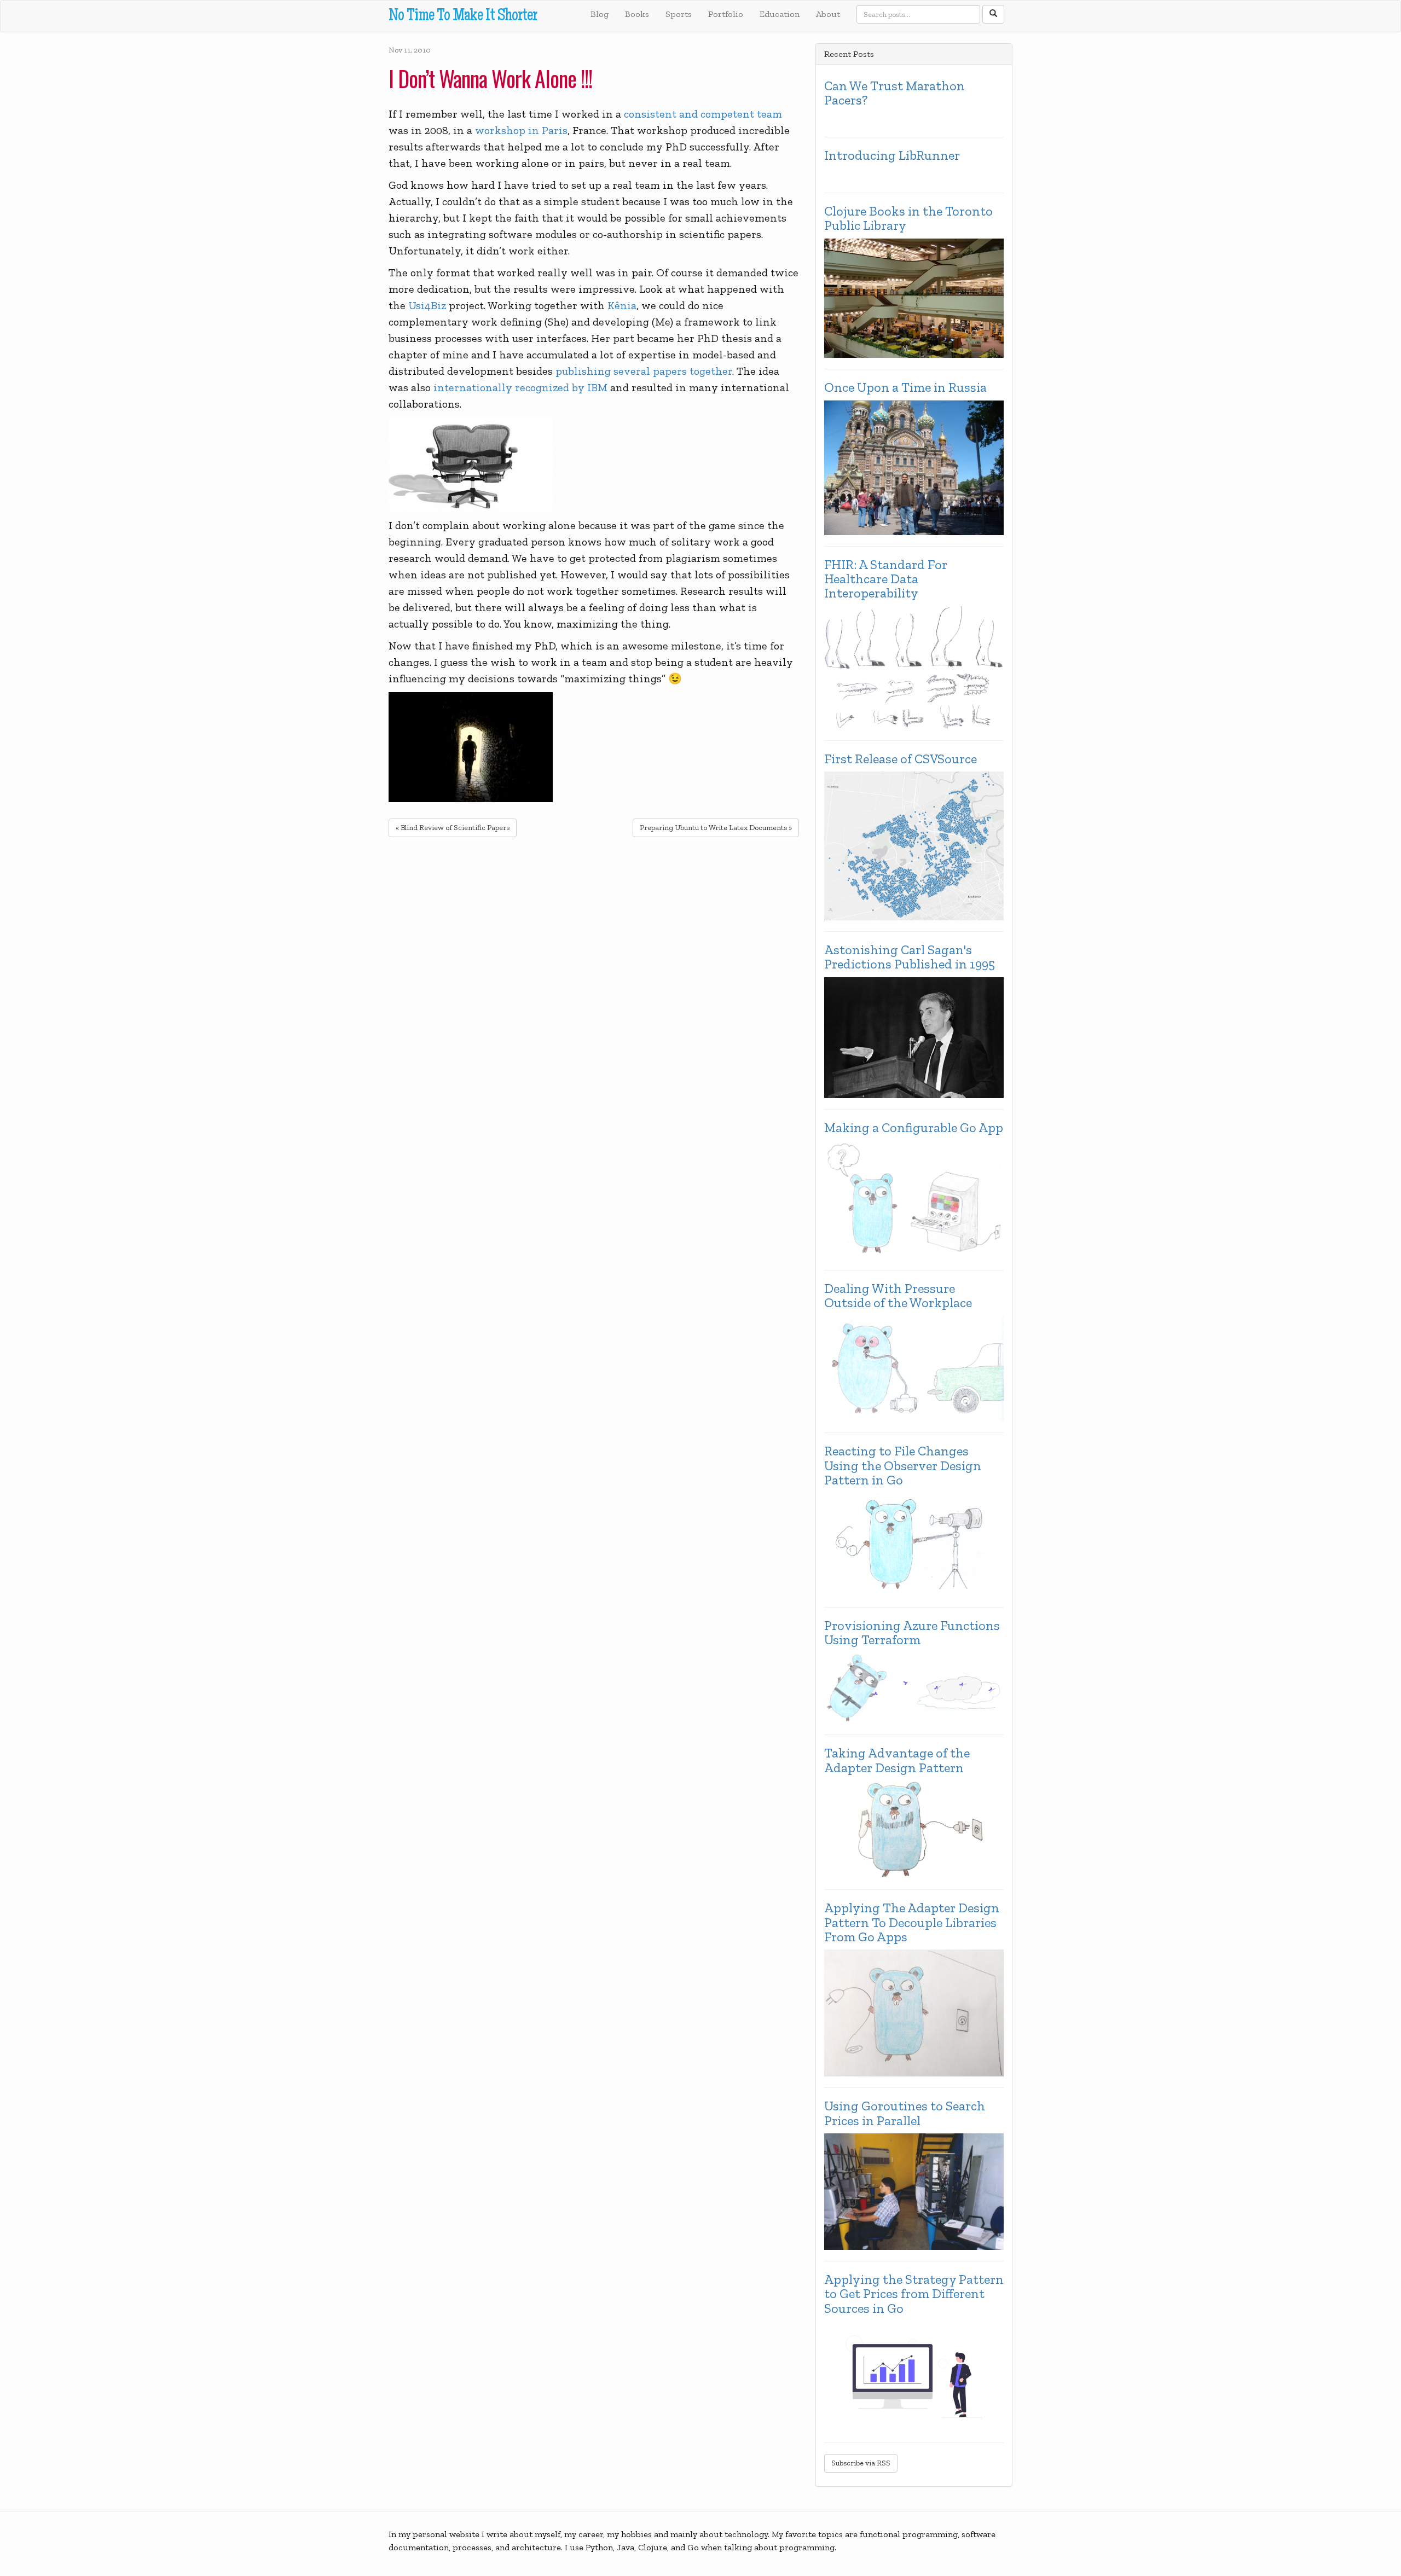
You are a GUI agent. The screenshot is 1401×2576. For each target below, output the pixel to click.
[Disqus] (594, 987)
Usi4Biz (427, 305)
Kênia (622, 305)
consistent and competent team (703, 114)
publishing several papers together (644, 371)
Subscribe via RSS (861, 2463)
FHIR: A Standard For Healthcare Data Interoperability (886, 579)
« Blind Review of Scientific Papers (453, 828)
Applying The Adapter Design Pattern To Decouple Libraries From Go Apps (912, 1922)
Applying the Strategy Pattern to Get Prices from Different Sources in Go (914, 2294)
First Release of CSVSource (901, 759)
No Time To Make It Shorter (463, 17)
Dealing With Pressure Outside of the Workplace (898, 1296)
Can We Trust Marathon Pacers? (895, 93)
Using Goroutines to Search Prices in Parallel (905, 2113)
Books (637, 14)
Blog (600, 14)
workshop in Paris (521, 130)
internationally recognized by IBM (520, 387)
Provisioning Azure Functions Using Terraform (912, 1633)
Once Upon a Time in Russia (905, 387)
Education (780, 14)
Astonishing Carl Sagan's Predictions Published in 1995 (910, 957)
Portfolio (726, 14)
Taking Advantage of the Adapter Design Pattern (897, 1760)
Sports (679, 14)
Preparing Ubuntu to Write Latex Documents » (716, 828)
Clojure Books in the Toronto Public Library (908, 219)
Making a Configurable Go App (914, 1128)
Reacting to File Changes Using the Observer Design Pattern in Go (903, 1466)
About (828, 14)
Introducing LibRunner (892, 155)
